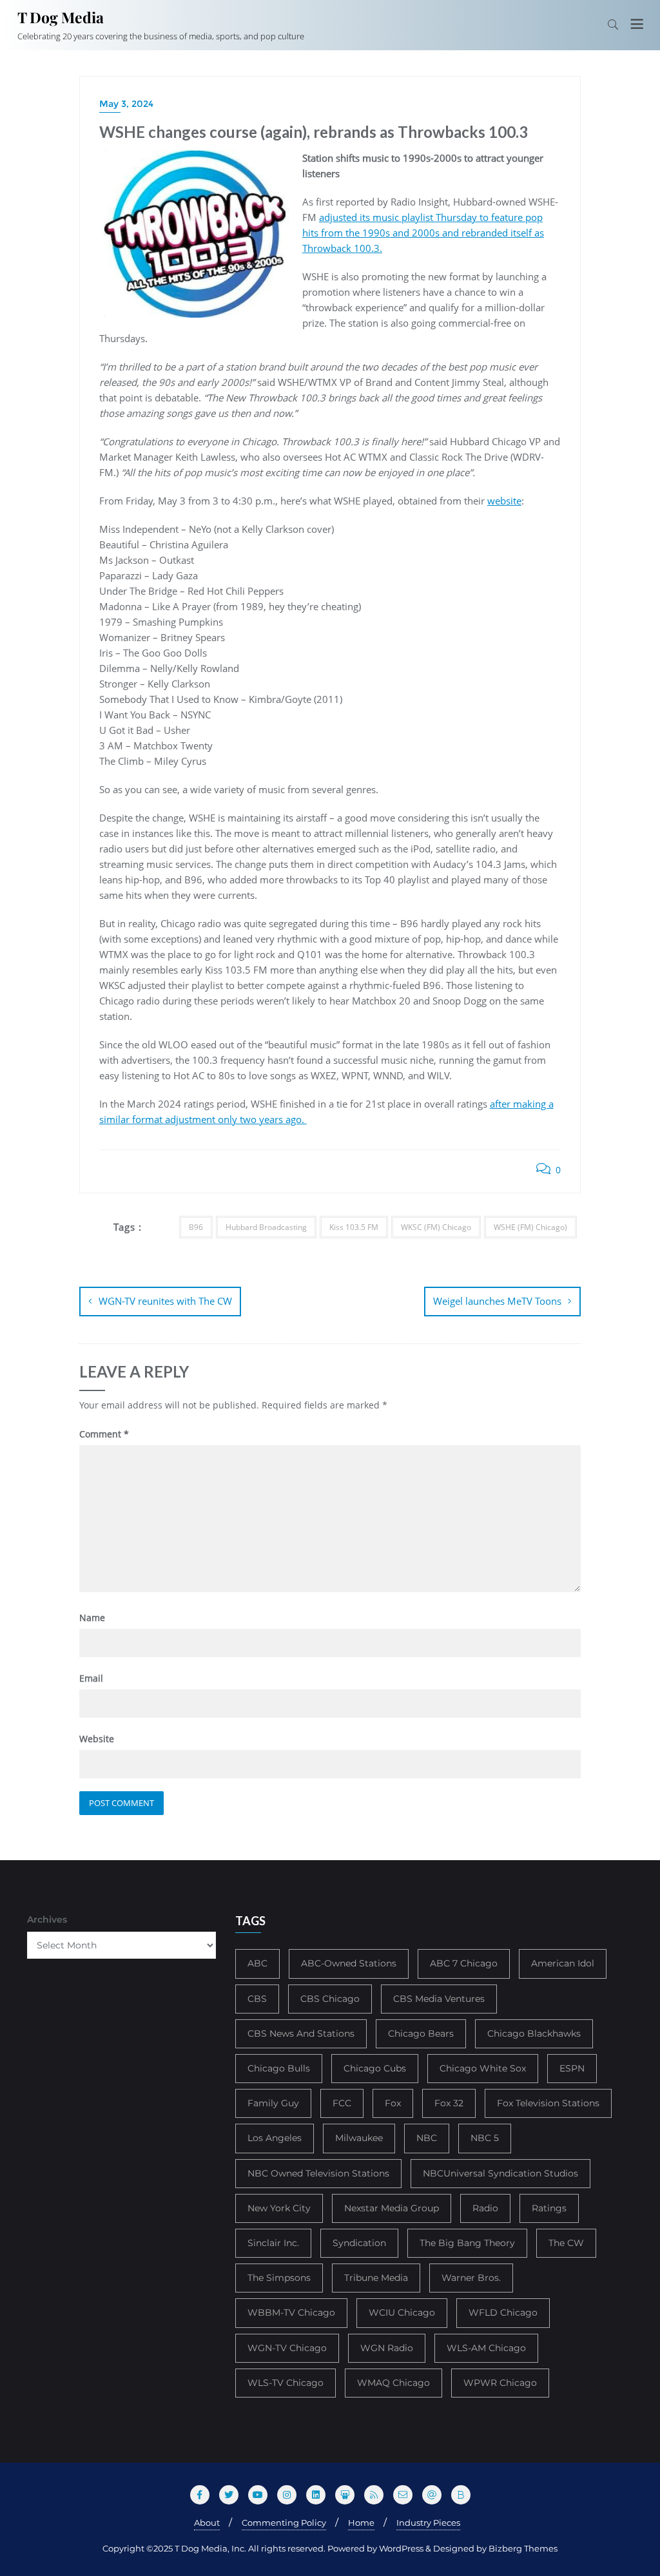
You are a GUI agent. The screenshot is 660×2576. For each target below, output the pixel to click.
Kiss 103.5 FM (354, 1227)
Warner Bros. (471, 2278)
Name (92, 1618)
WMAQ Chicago (393, 2383)
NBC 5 (485, 2138)
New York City (279, 2208)
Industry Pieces (428, 2523)
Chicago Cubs (375, 2068)
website (504, 501)
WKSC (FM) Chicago (436, 1227)
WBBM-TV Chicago (291, 2312)
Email (91, 1678)
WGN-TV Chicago (287, 2348)
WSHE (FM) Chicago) (530, 1227)
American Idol (563, 1963)
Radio (485, 2208)
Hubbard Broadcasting (266, 1227)
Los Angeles (275, 2138)
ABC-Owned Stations (349, 1963)
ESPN (572, 2068)
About (207, 2523)
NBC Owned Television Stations (318, 2173)
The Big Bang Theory (467, 2243)
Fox (393, 2103)
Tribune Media (376, 2278)
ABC (257, 1963)
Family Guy (273, 2103)
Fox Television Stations (548, 2103)
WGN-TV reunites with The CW (165, 1301)
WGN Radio (387, 2348)
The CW (566, 2243)
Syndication (359, 2243)
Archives (47, 1919)
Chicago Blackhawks (534, 2033)
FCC (342, 2103)
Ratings (549, 2208)
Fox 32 (449, 2103)
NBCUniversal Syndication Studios (500, 2173)
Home (361, 2523)
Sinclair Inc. (273, 2243)
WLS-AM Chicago (486, 2348)
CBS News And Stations (301, 2033)
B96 (196, 1227)
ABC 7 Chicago (464, 1963)
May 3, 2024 (126, 104)
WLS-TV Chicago (286, 2383)
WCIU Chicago (402, 2312)
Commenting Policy (284, 2523)
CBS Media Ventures (439, 1999)
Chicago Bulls (279, 2068)
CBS (257, 1999)
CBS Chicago (330, 1999)
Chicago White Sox (483, 2068)
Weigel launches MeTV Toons (497, 1301)
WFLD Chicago (503, 2312)
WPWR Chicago (500, 2383)
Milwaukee (359, 2138)
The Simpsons (279, 2278)
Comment (104, 1434)
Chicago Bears (421, 2033)
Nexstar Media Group (392, 2208)
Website (97, 1739)
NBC (427, 2138)
